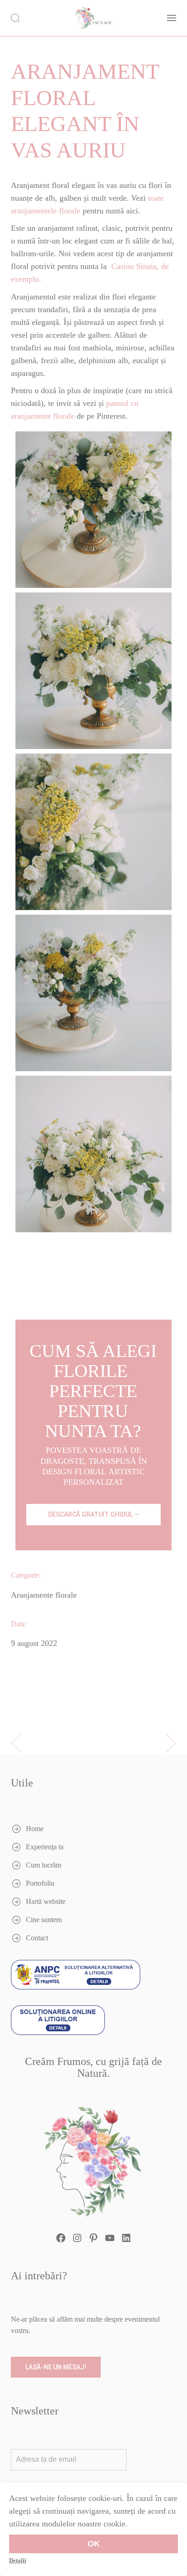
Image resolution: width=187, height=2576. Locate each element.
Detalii (18, 2560)
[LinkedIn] (126, 2238)
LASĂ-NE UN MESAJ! (56, 2367)
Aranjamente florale (44, 1595)
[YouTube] (110, 2238)
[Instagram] (77, 2238)
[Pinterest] (93, 2238)
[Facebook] (61, 2238)
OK (94, 2544)
